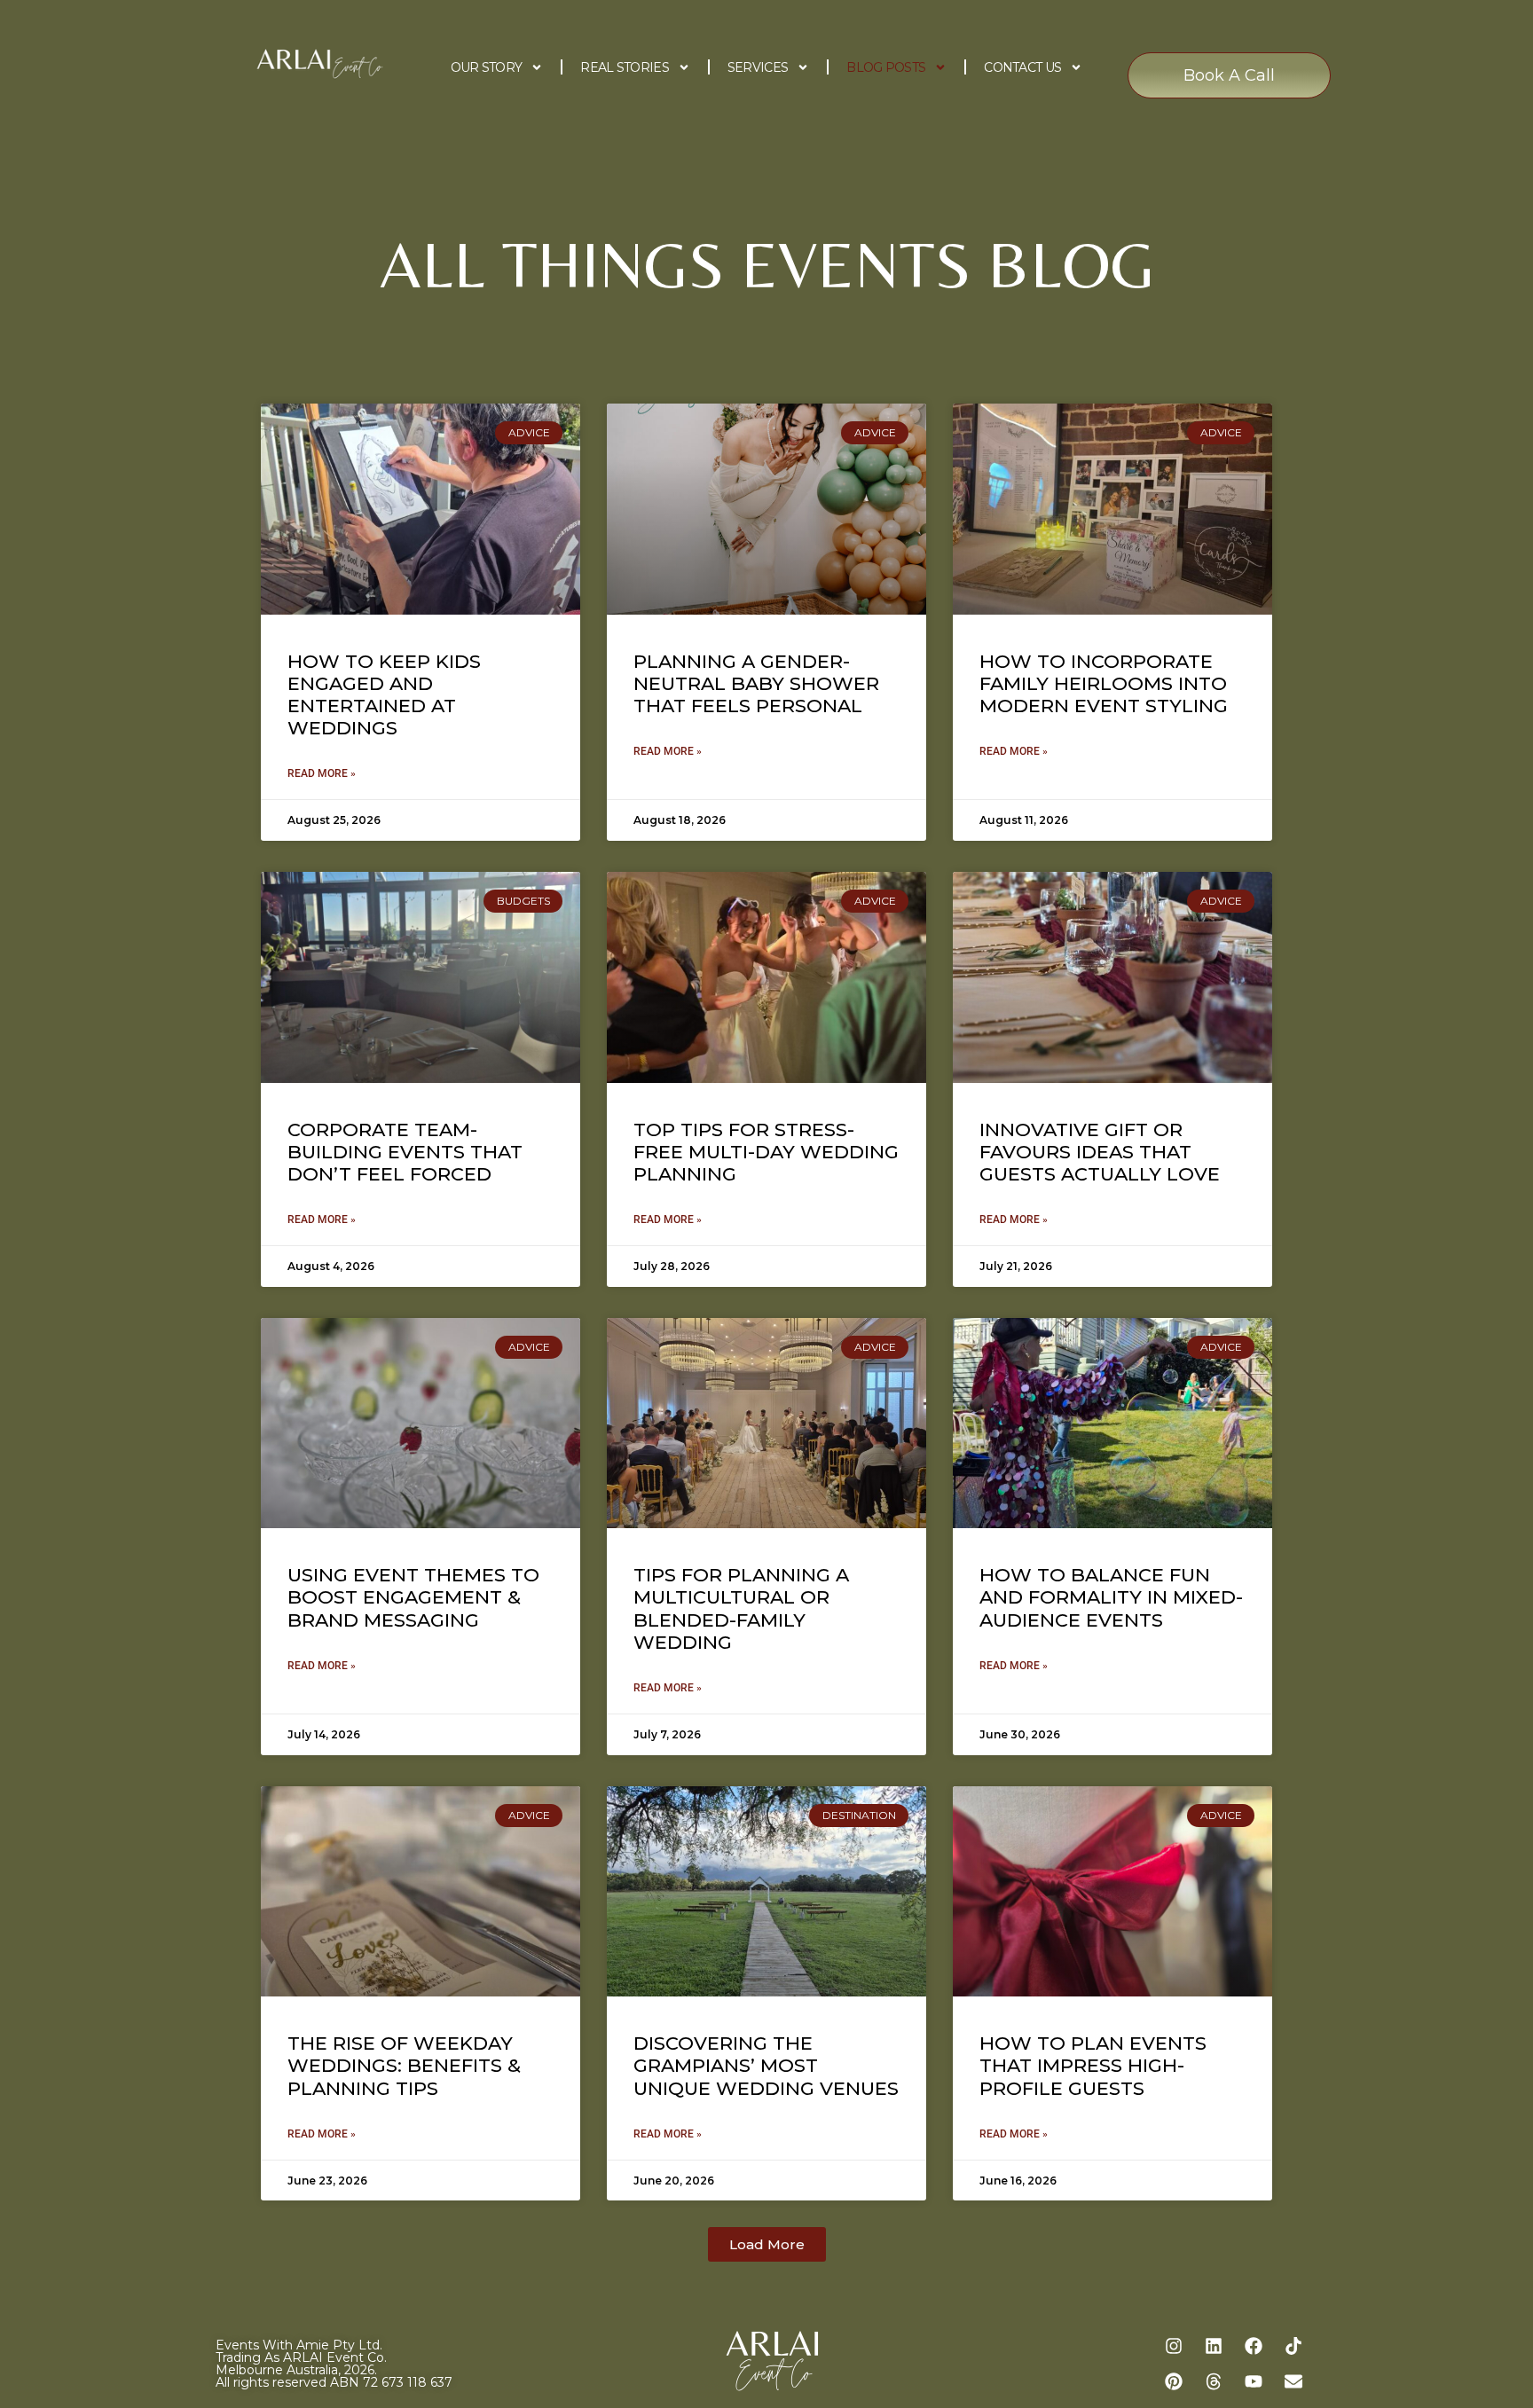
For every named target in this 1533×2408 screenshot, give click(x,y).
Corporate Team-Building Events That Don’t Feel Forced (405, 1152)
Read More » (322, 773)
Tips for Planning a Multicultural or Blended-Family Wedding (741, 1608)
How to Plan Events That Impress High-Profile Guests (1093, 2065)
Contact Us (1022, 67)
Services (758, 67)
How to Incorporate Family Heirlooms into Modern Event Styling (1104, 683)
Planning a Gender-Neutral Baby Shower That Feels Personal (756, 683)
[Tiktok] (1293, 2346)
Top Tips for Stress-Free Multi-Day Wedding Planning (766, 1152)
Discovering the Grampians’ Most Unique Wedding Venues (766, 2065)
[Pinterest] (1174, 2381)
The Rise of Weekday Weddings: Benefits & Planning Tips (404, 2065)
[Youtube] (1254, 2381)
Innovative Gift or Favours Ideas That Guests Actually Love (1100, 1152)
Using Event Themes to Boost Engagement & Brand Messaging (413, 1597)
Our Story (487, 67)
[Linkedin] (1214, 2346)
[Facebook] (1254, 2346)
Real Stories (625, 67)
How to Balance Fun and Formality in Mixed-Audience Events (1111, 1597)
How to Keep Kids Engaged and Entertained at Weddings (384, 695)
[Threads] (1214, 2381)
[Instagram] (1174, 2346)
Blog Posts (886, 67)
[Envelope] (1293, 2381)
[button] (767, 2244)
